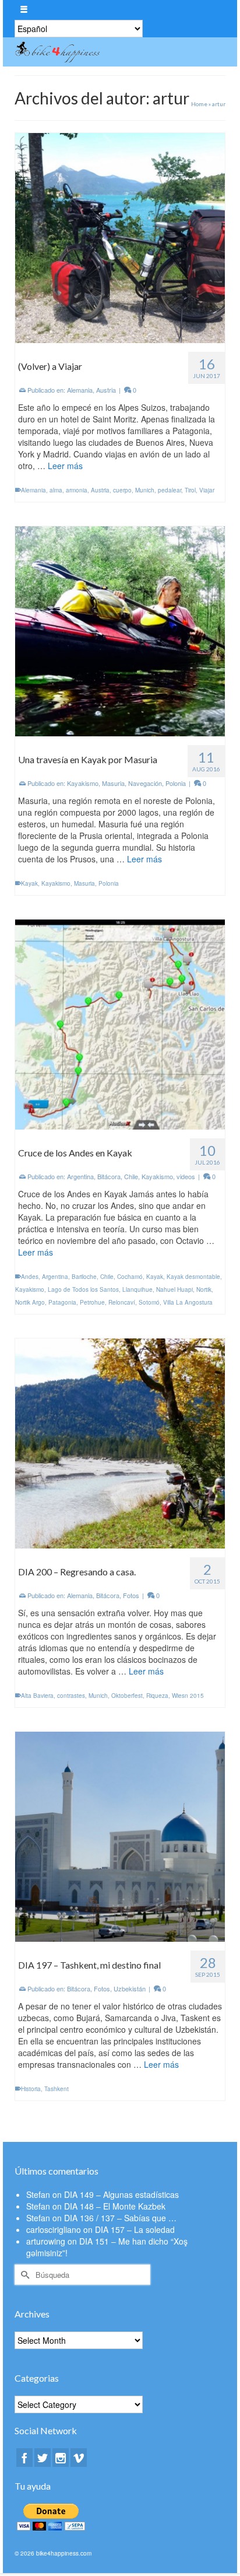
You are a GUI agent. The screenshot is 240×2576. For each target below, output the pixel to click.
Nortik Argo (30, 1302)
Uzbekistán (130, 1988)
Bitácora (109, 1176)
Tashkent (57, 2089)
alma (56, 490)
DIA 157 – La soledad (135, 2229)
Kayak (29, 883)
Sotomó (149, 1302)
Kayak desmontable (193, 1277)
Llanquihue (137, 1289)
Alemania (80, 390)
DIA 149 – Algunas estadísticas (121, 2194)
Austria (106, 390)
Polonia (176, 783)
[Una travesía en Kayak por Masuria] (120, 630)
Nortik (204, 1289)
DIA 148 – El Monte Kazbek (115, 2206)
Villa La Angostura (188, 1302)
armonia (77, 490)
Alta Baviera (37, 1696)
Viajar (207, 490)
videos (186, 1176)
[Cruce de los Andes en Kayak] (120, 1023)
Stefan (38, 2194)
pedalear (170, 490)
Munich (145, 490)
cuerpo (122, 490)
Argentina (80, 1176)
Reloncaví (122, 1302)
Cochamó (130, 1277)
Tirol (190, 490)
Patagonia (62, 1302)
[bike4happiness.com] (91, 52)
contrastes (71, 1696)
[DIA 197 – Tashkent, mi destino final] (120, 1836)
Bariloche (84, 1277)
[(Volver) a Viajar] (120, 237)
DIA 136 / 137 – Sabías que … (120, 2218)
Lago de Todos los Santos (83, 1289)
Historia (31, 2089)
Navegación (145, 783)
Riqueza (157, 1696)
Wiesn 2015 (188, 1696)
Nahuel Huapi (174, 1289)
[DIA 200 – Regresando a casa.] (120, 1442)
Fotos (131, 1595)
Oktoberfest (127, 1696)
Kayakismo (83, 783)
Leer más (65, 466)
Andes (30, 1277)
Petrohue (92, 1302)
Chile (131, 1176)
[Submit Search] (23, 2275)
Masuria (113, 783)
